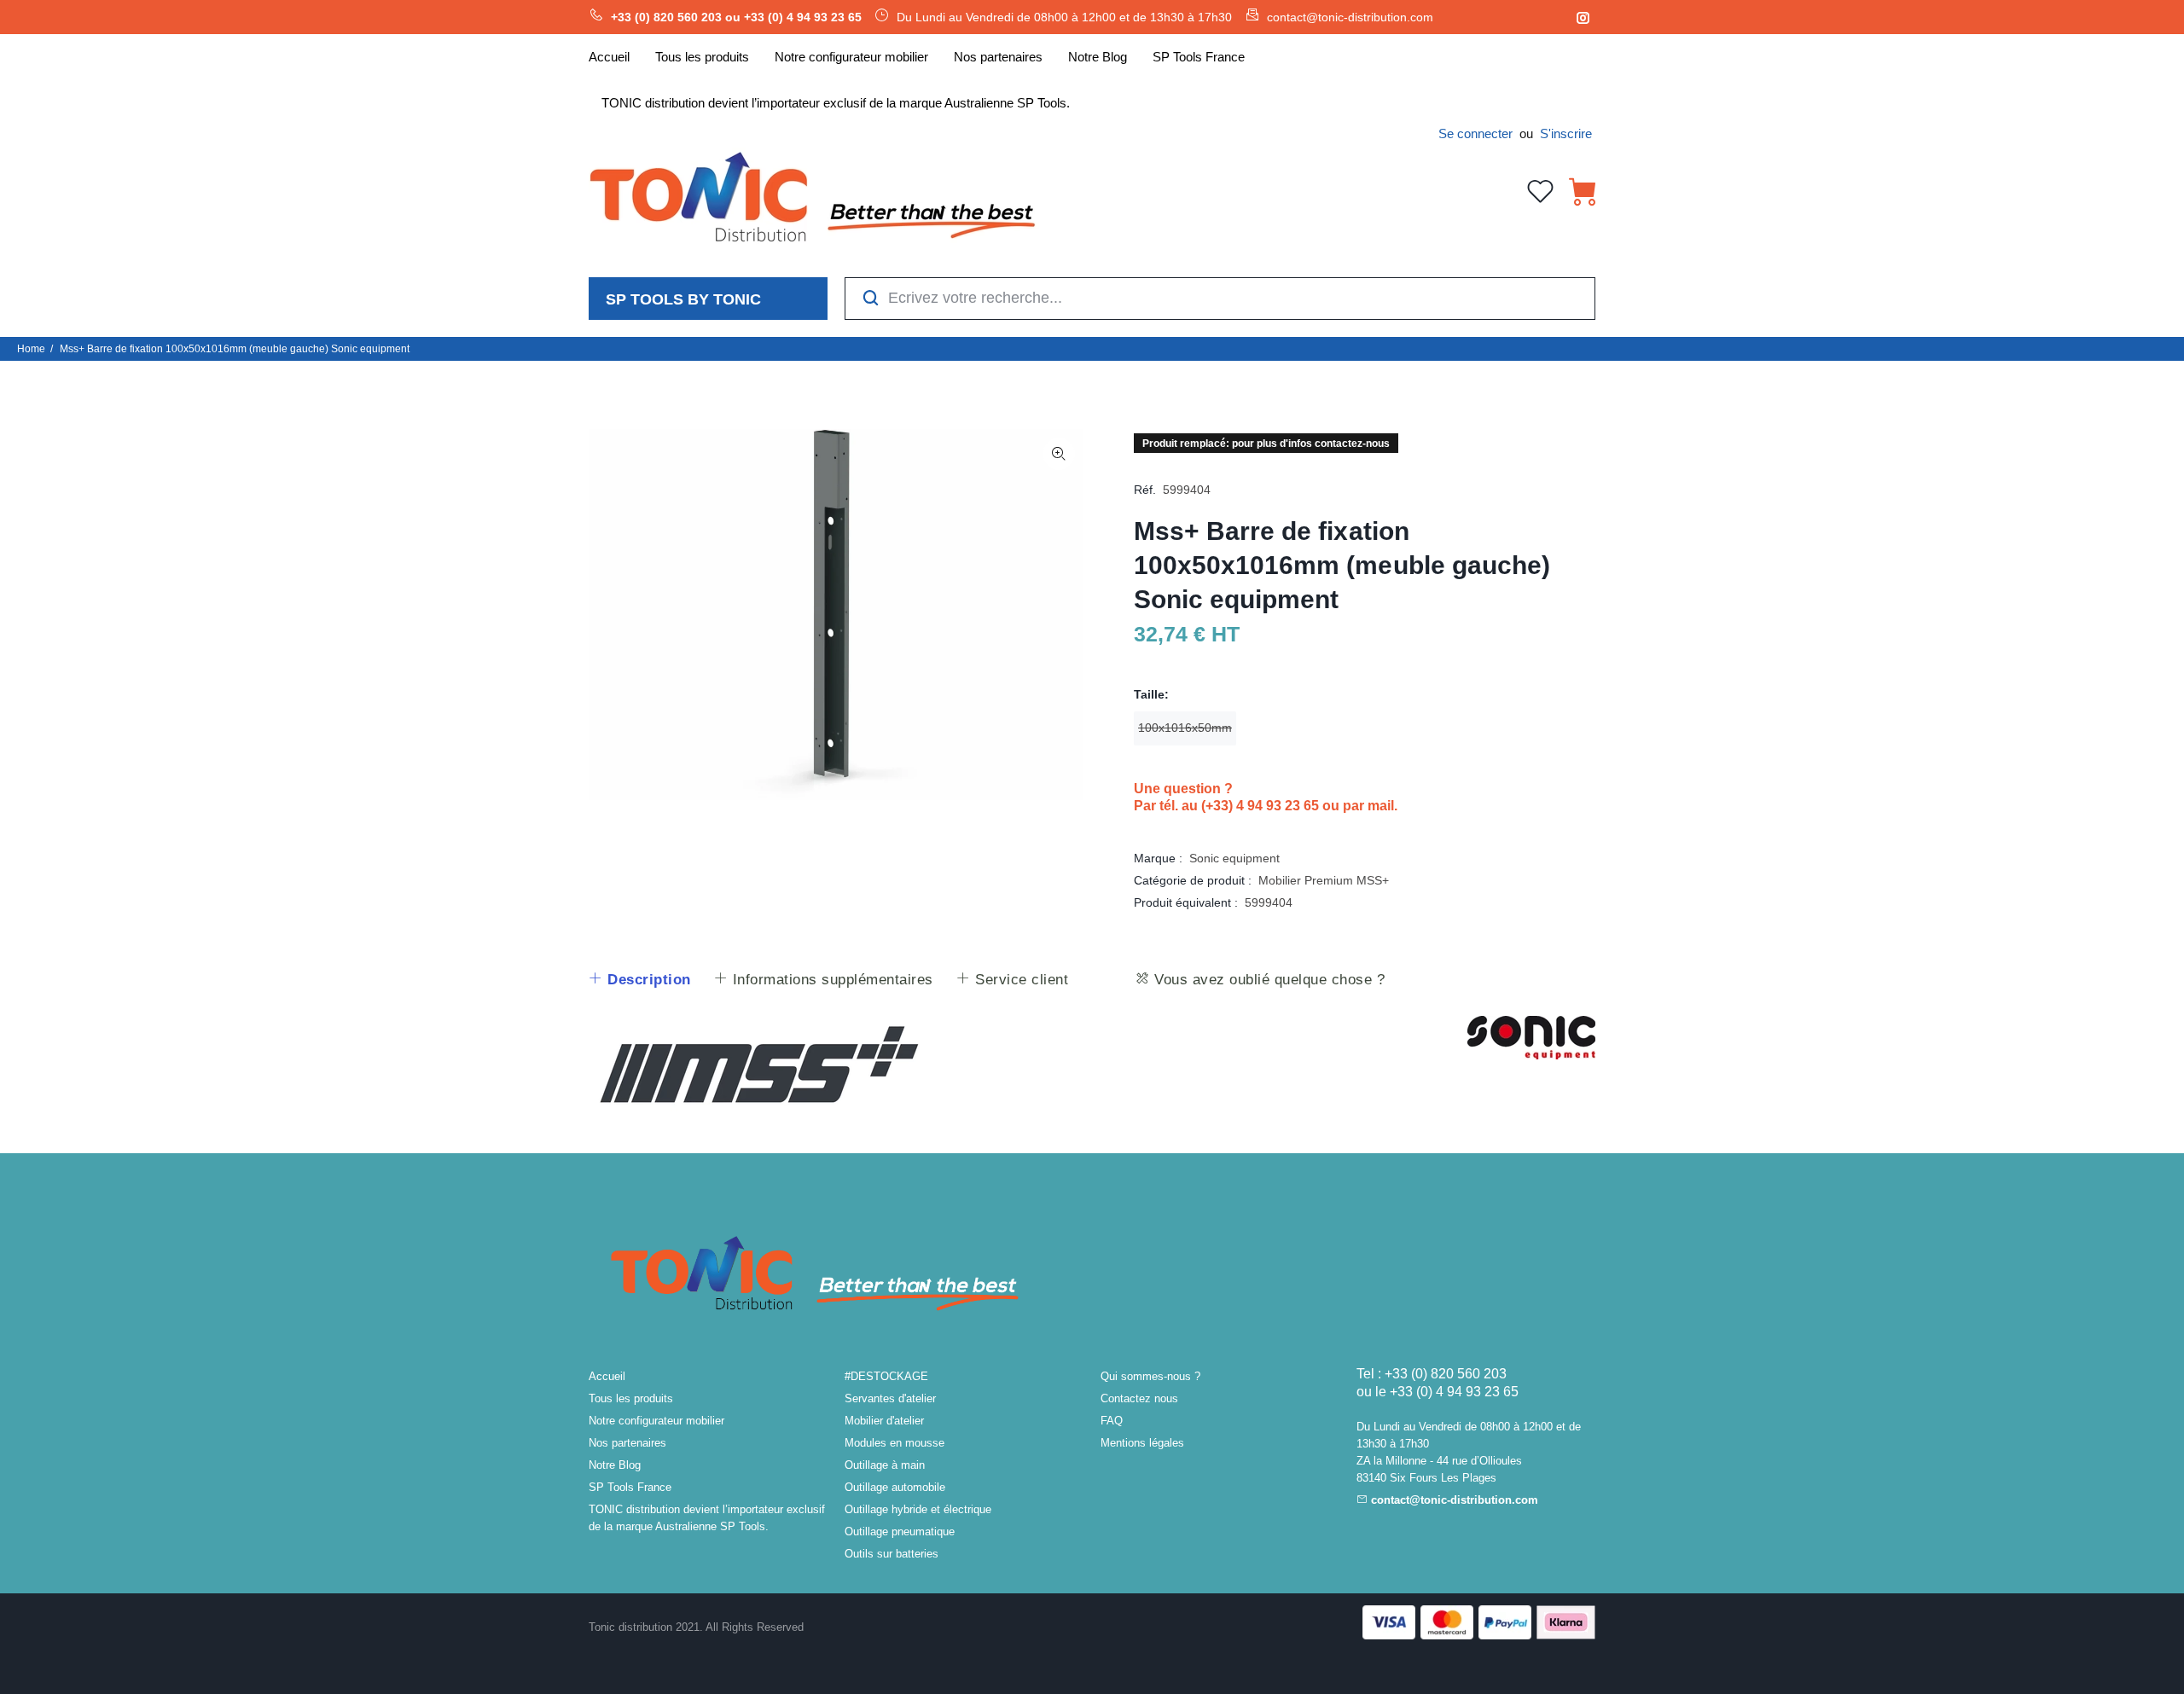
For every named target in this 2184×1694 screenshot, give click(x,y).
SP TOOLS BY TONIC (683, 299)
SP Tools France (630, 1487)
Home (31, 349)
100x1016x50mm (1185, 728)
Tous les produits (631, 1398)
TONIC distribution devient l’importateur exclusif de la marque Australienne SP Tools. (707, 1518)
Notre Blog (615, 1465)
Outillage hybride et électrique (918, 1509)
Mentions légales (1142, 1443)
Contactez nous (1139, 1398)
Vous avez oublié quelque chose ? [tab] (1268, 980)
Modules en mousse (895, 1443)
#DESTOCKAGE (886, 1376)
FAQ (1112, 1421)
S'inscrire (1566, 133)
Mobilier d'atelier (884, 1421)
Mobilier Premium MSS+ (1324, 880)
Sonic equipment (1234, 858)
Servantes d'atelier (890, 1398)
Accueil (607, 1376)
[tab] (639, 980)
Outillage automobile (895, 1487)
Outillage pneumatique (900, 1532)
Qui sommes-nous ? (1150, 1376)
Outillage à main (885, 1465)
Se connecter (1475, 133)
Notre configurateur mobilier (656, 1421)
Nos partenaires (627, 1443)
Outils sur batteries (892, 1554)
